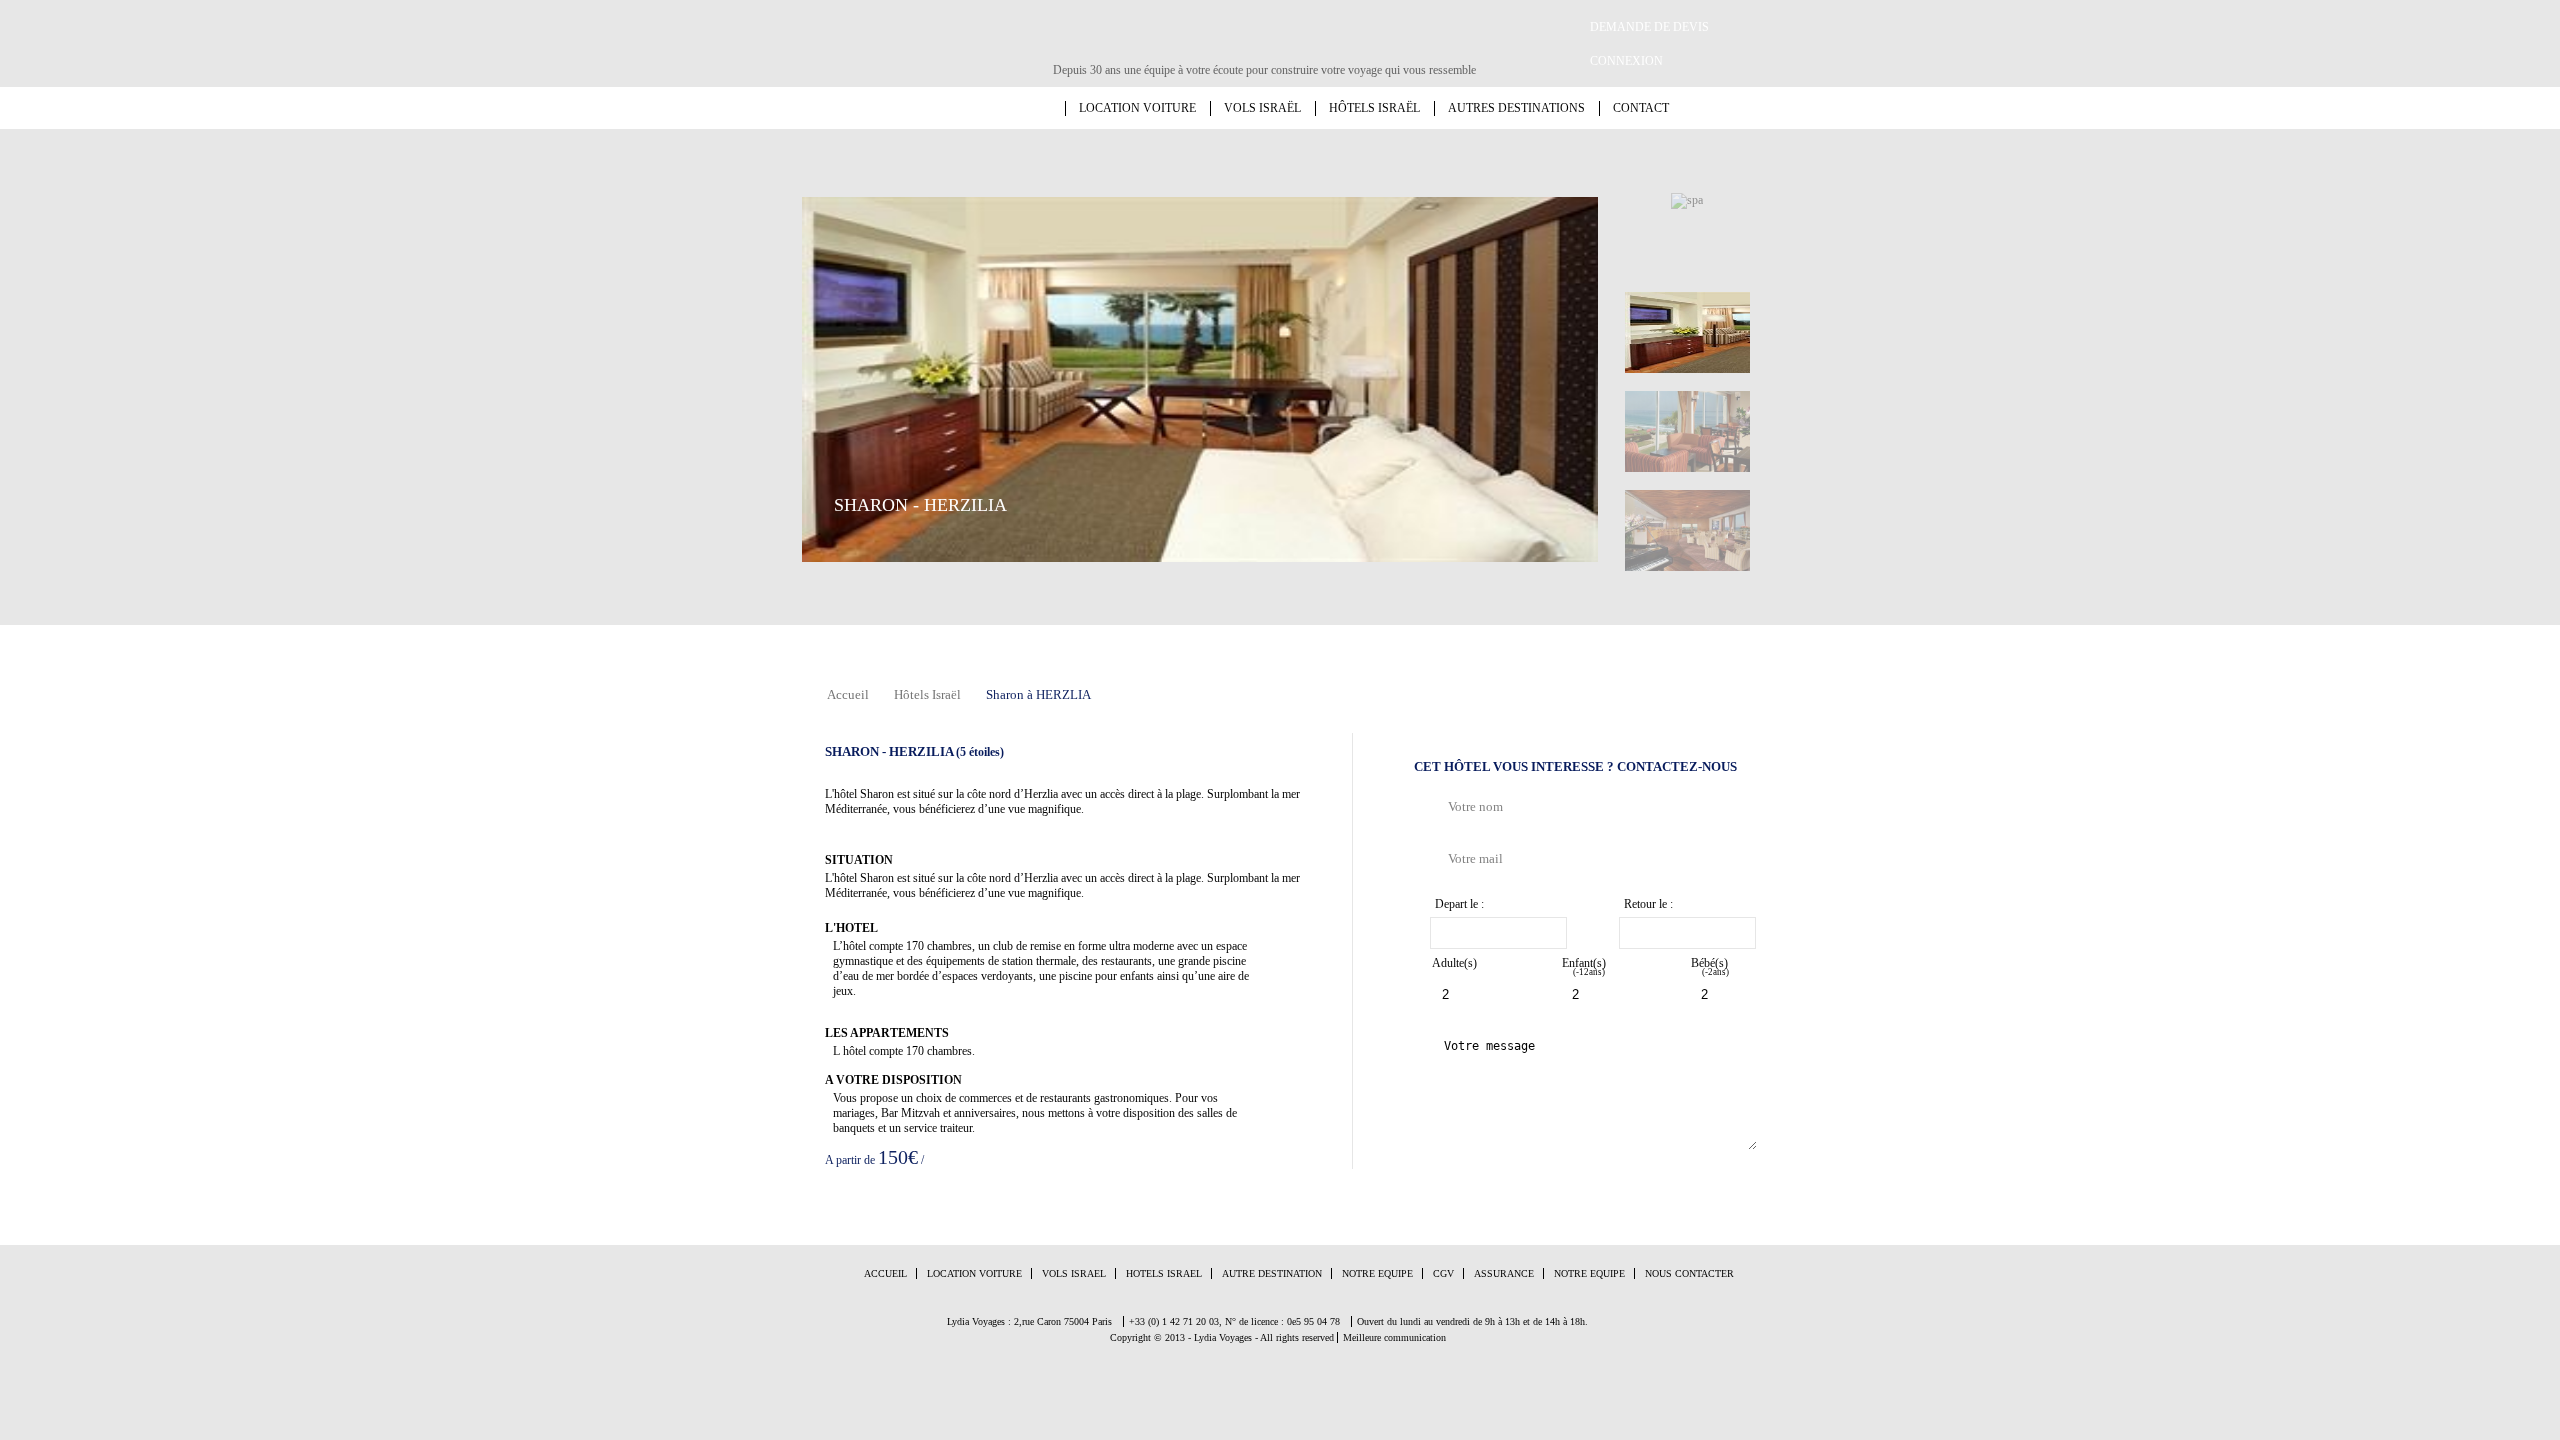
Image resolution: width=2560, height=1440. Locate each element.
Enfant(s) (1584, 966)
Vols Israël (1262, 108)
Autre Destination (1272, 1273)
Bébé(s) (1710, 966)
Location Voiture (974, 1273)
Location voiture (1137, 108)
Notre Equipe (1377, 1273)
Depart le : (1459, 904)
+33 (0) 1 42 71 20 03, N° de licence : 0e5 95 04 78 (1234, 1321)
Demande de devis (1649, 27)
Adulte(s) (1454, 963)
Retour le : (1648, 904)
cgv (1443, 1273)
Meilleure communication (1394, 1337)
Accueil (1052, 108)
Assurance (1504, 1273)
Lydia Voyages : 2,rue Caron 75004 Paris (1029, 1321)
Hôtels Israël (1374, 108)
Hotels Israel (1164, 1273)
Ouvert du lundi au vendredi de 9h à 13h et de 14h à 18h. (1472, 1321)
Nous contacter (1689, 1273)
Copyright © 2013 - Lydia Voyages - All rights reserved (1222, 1337)
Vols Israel (1074, 1273)
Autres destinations (1516, 108)
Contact (1641, 108)
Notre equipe (1589, 1273)
